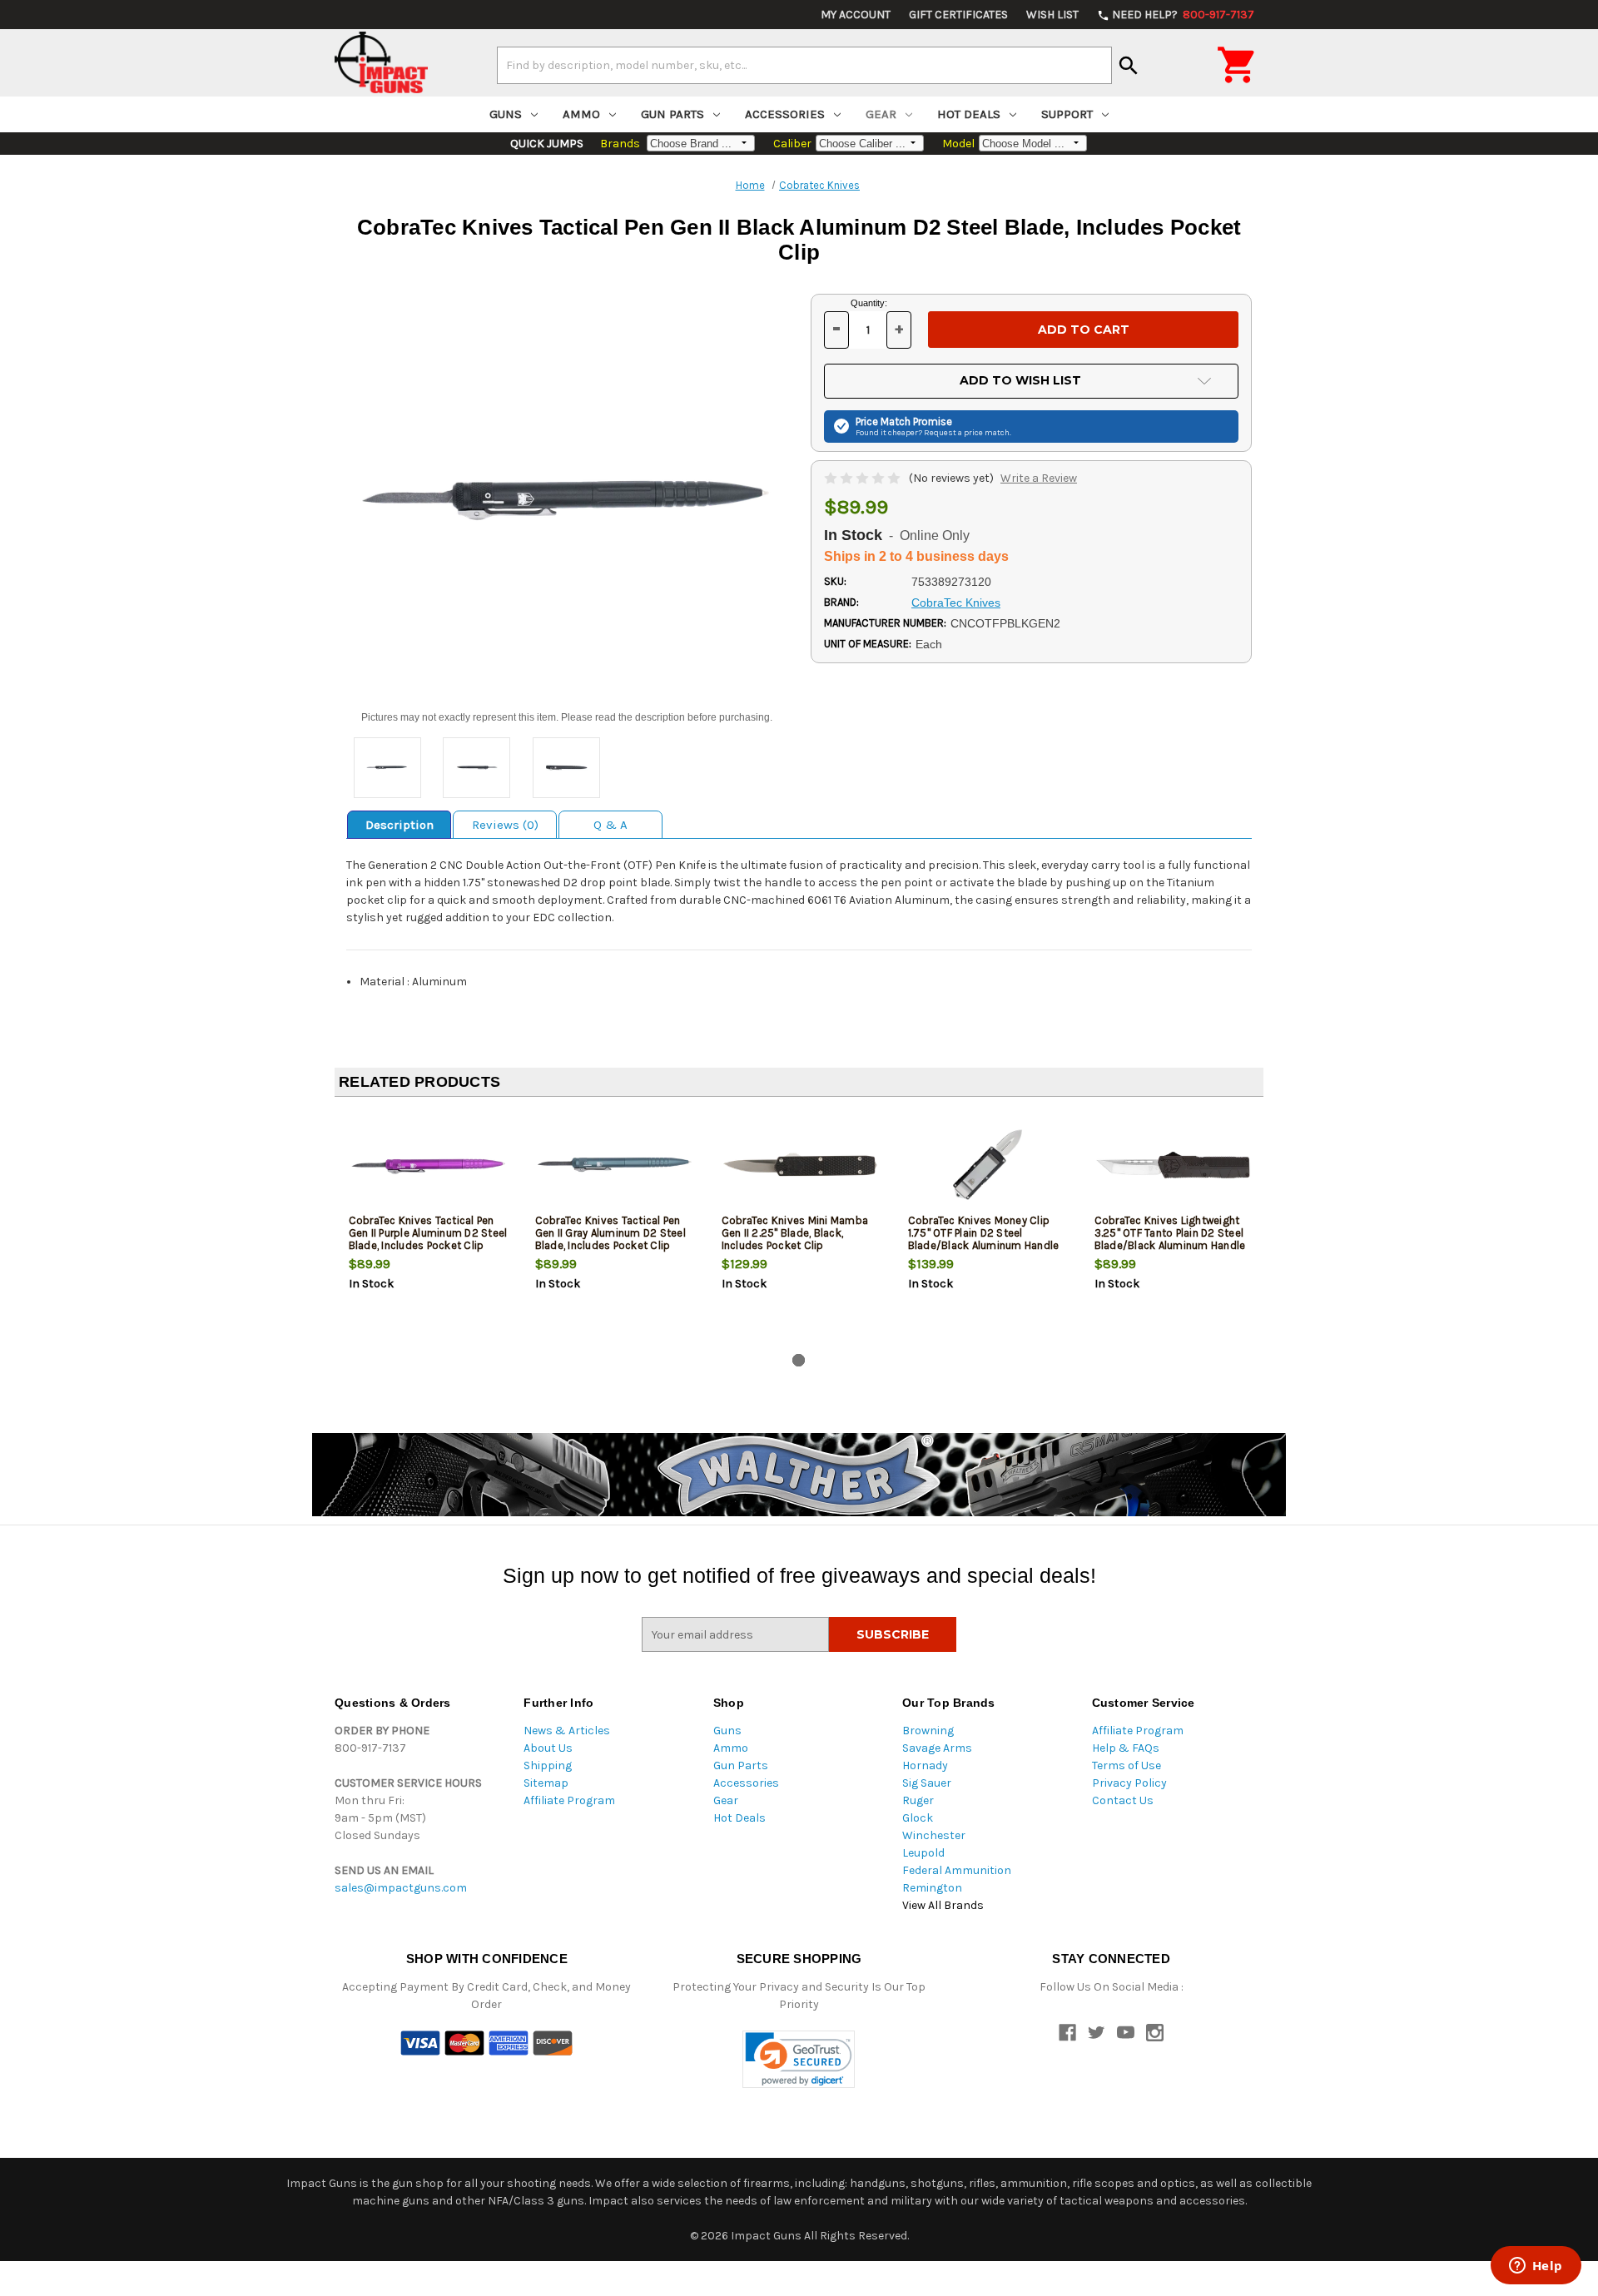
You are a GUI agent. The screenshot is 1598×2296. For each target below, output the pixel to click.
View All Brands (943, 1905)
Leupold (923, 1853)
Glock (918, 1818)
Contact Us (1123, 1800)
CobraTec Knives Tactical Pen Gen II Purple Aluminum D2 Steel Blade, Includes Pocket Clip (428, 1233)
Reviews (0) (505, 825)
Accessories (785, 114)
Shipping (548, 1765)
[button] (799, 2059)
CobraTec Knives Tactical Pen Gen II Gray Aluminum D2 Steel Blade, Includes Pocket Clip (610, 1233)
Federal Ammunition (957, 1870)
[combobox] (804, 65)
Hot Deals (969, 114)
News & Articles (567, 1731)
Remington (932, 1888)
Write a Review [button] (1039, 478)
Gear (881, 114)
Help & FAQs (1126, 1748)
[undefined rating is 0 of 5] (864, 478)
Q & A (610, 825)
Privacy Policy (1129, 1783)
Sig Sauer (927, 1783)
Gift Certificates (958, 15)
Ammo (581, 114)
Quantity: (869, 303)
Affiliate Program (569, 1800)
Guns (506, 114)
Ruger (918, 1800)
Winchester (934, 1835)
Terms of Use (1127, 1765)
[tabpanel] (428, 1228)
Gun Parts (672, 114)
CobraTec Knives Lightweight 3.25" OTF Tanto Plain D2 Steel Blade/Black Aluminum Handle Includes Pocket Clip (1170, 1239)
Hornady (925, 1765)
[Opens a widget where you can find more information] (1536, 2267)
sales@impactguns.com (401, 1888)
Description (399, 825)
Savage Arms (937, 1748)
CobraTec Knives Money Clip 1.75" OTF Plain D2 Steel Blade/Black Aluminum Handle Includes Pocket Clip (984, 1239)
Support (1067, 114)
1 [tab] (799, 1360)
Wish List (1052, 15)
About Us (548, 1748)
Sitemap (546, 1783)
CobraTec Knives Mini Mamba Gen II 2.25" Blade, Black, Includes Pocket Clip (795, 1233)
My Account (856, 15)
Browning (928, 1731)
